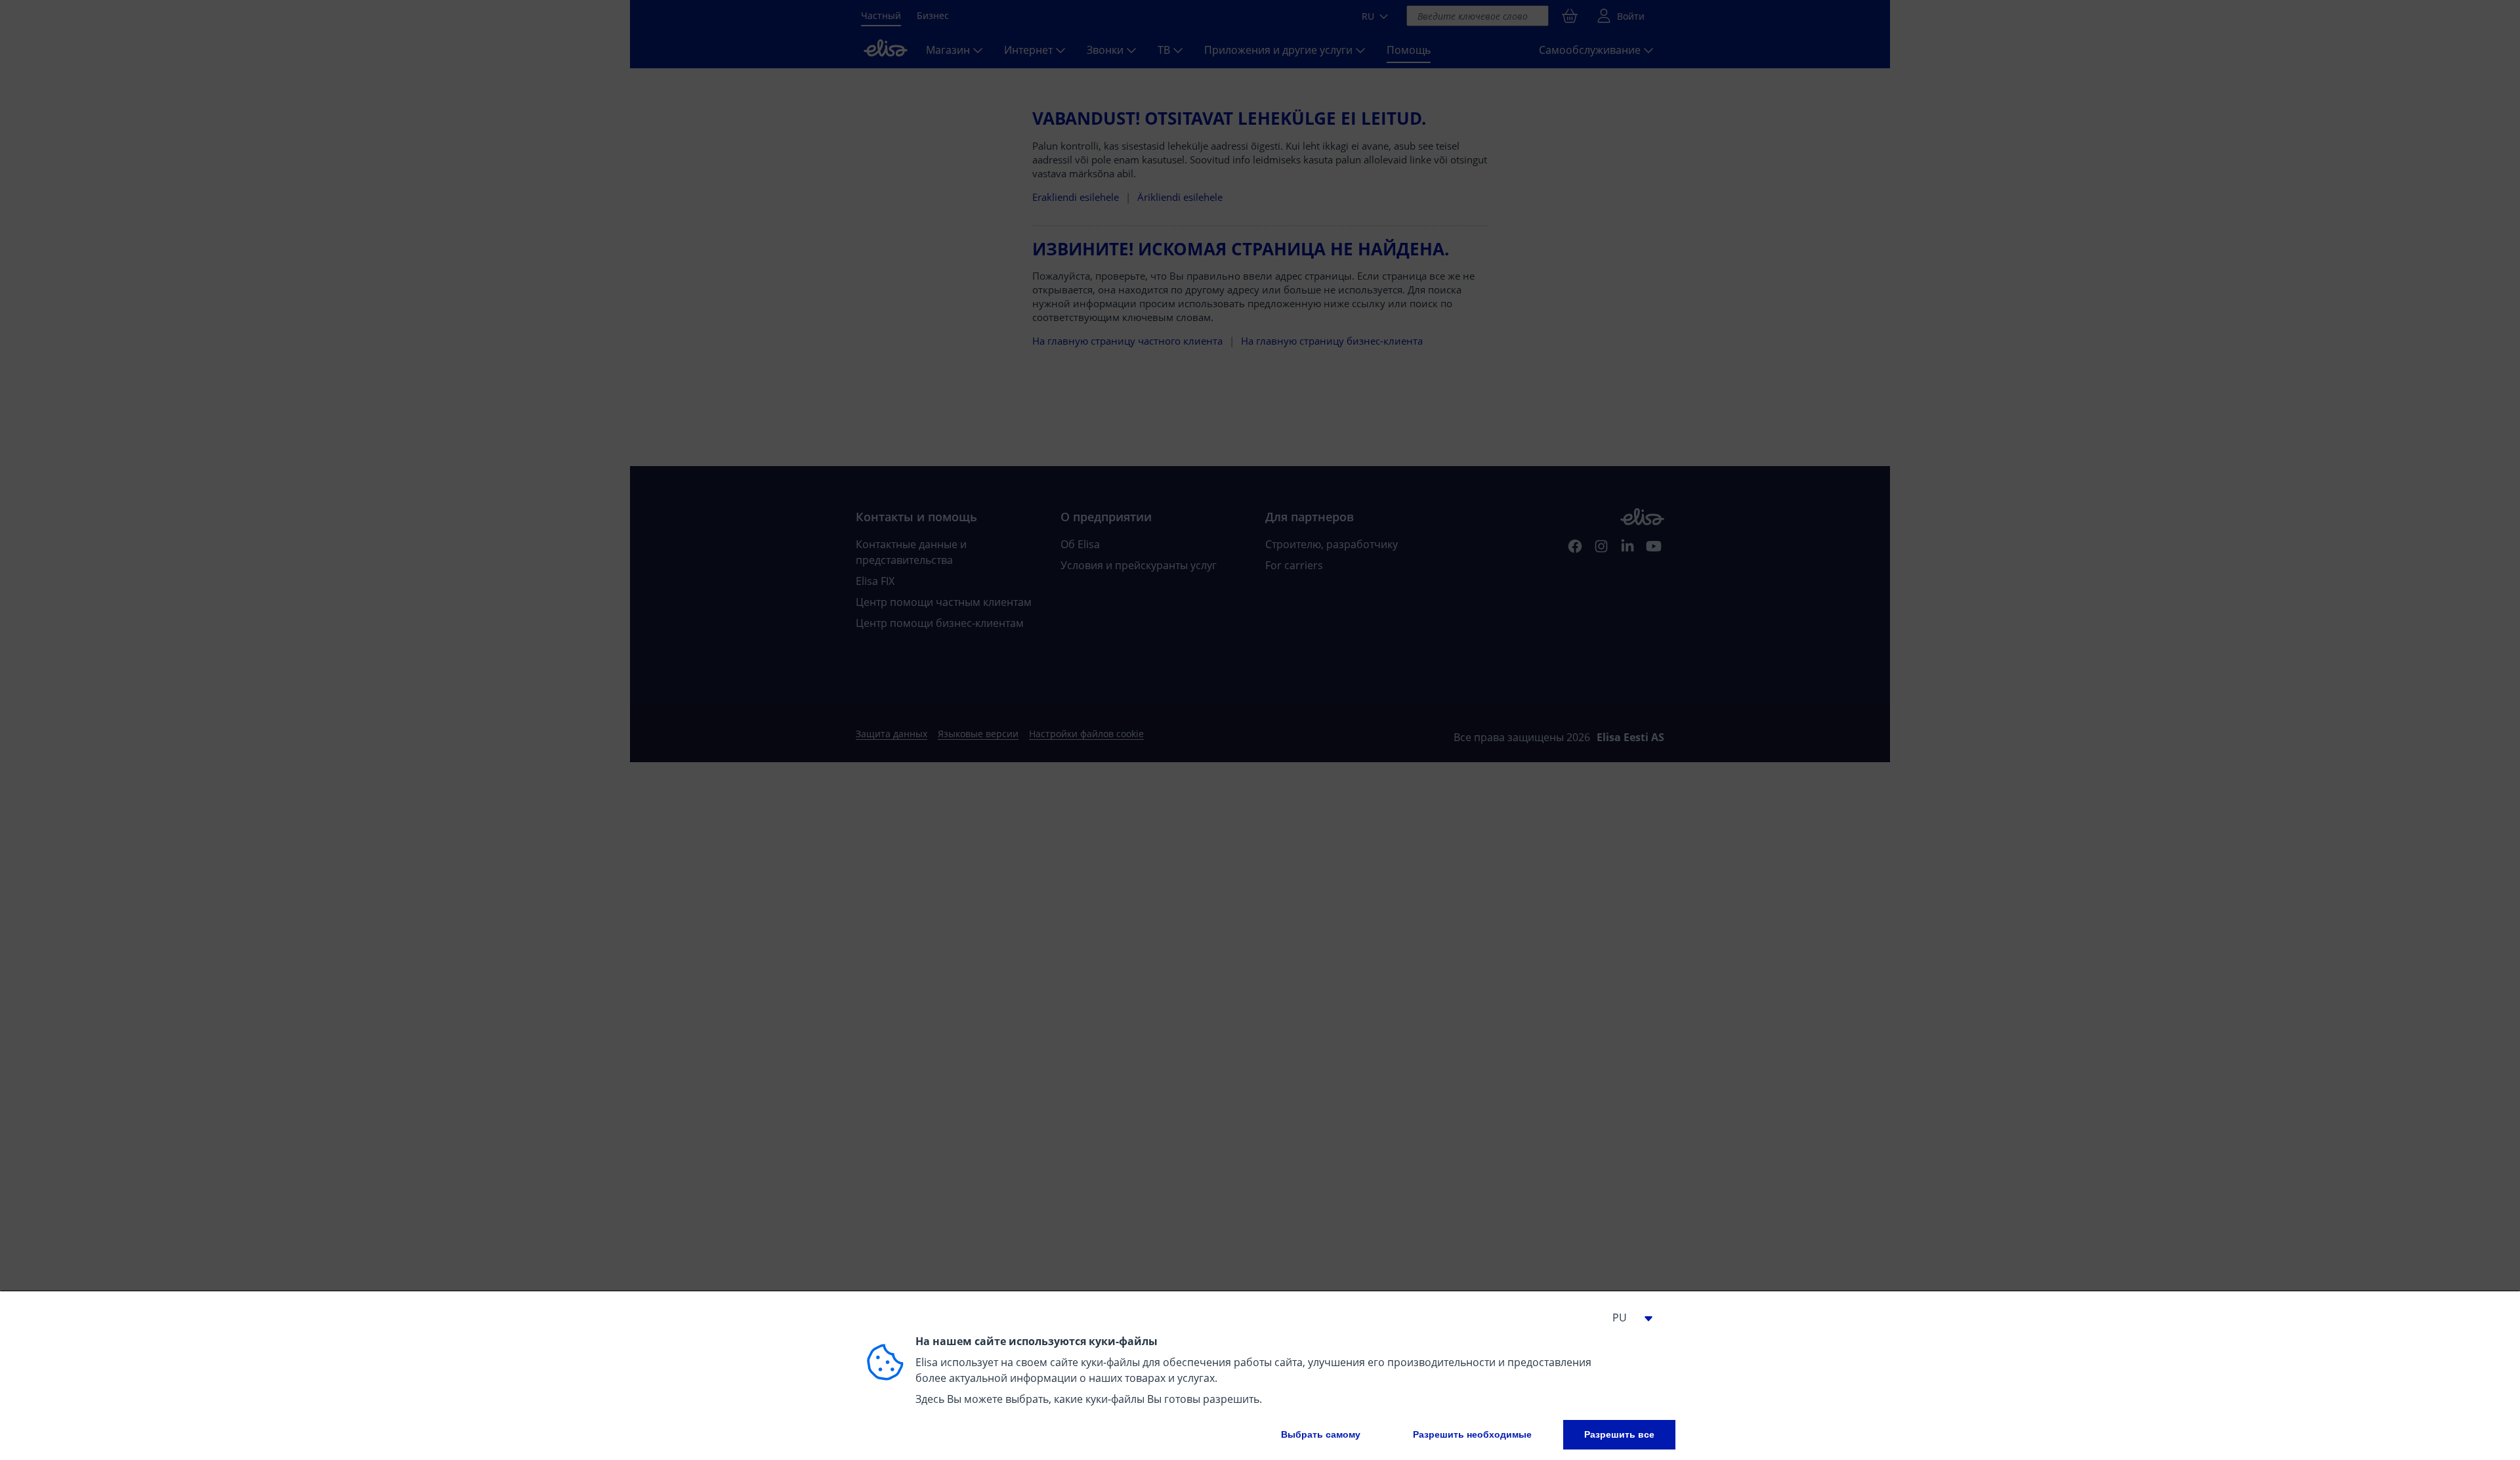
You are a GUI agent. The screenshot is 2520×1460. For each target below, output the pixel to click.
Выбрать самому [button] (1321, 1434)
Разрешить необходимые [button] (1472, 1434)
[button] (1627, 1318)
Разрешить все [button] (1619, 1434)
